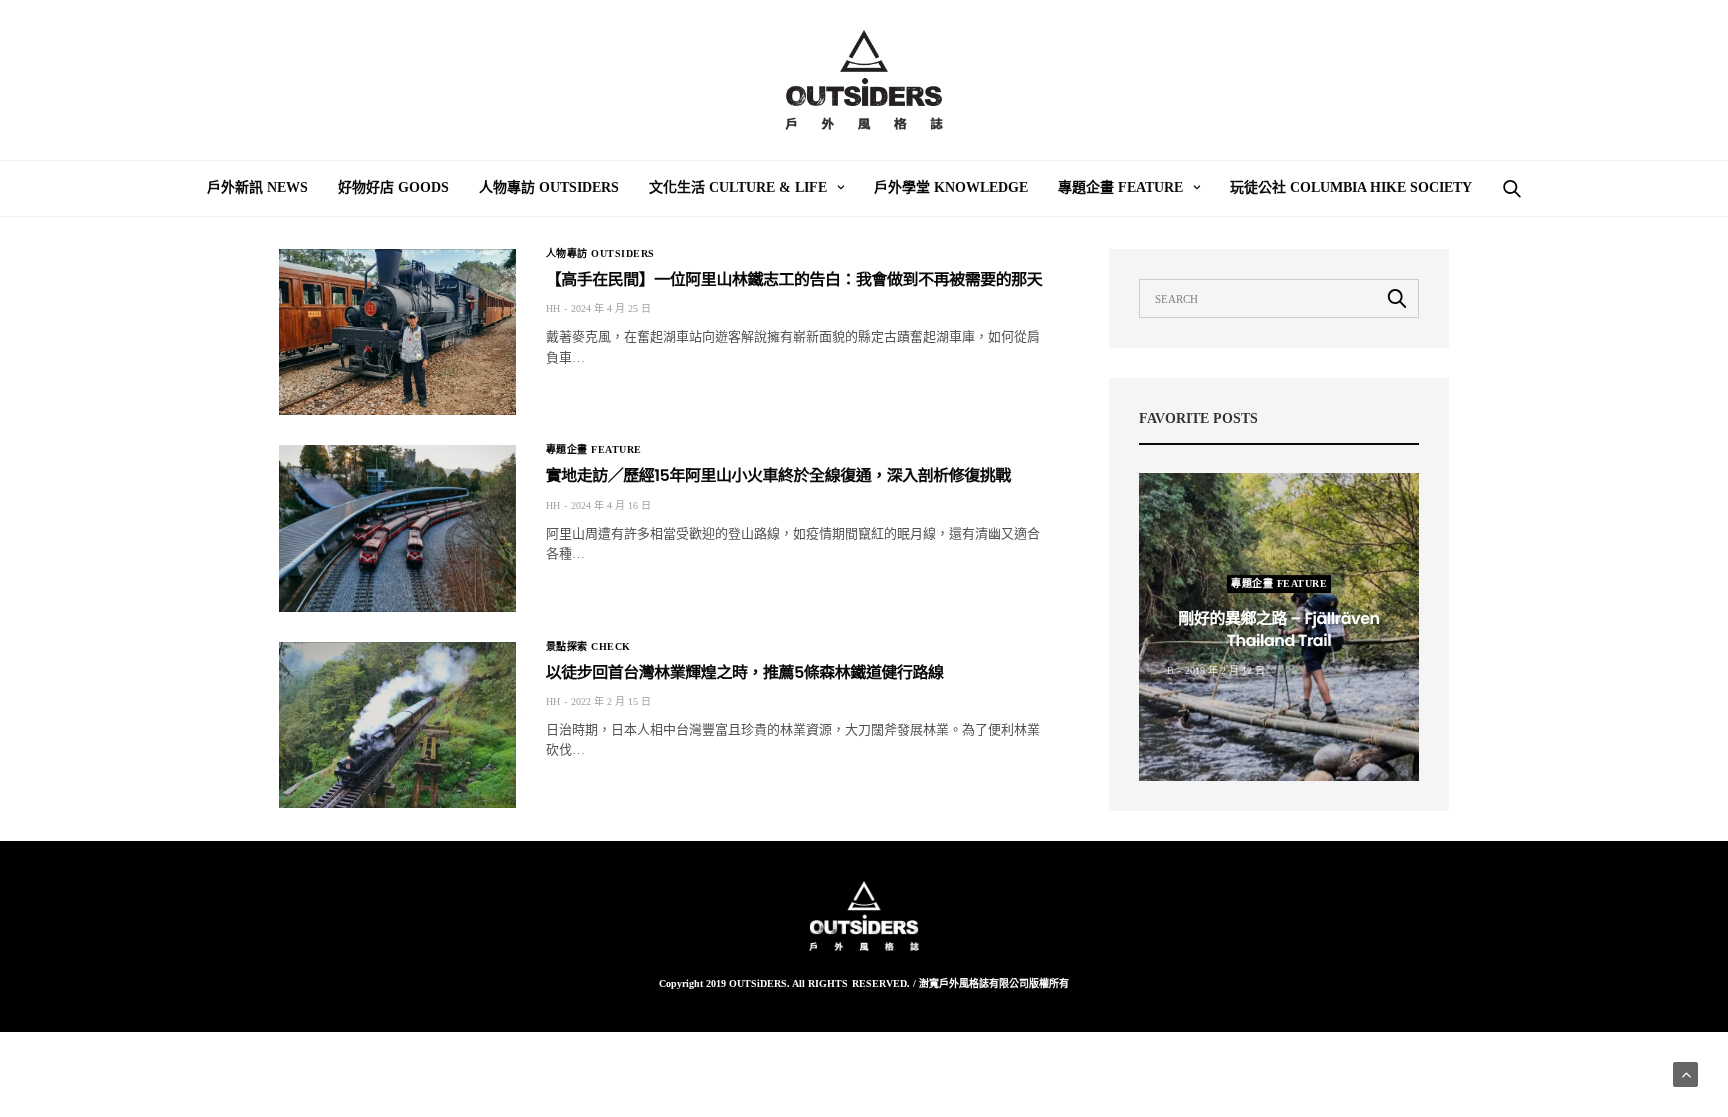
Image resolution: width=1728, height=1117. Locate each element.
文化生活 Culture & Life (738, 187)
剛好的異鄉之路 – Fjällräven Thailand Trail (1278, 629)
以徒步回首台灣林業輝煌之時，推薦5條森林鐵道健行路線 (745, 672)
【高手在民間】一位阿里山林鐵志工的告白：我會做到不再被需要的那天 (794, 279)
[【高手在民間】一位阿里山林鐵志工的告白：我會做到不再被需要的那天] (397, 332)
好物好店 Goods (393, 187)
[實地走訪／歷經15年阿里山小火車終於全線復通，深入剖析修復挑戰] (397, 528)
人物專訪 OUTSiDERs (549, 187)
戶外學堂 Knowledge (951, 187)
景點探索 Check (588, 647)
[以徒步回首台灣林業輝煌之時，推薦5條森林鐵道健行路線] (397, 725)
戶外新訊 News (257, 187)
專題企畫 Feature (1120, 187)
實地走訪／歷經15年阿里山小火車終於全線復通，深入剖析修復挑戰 (778, 475)
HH (553, 308)
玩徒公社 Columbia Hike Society (1351, 187)
